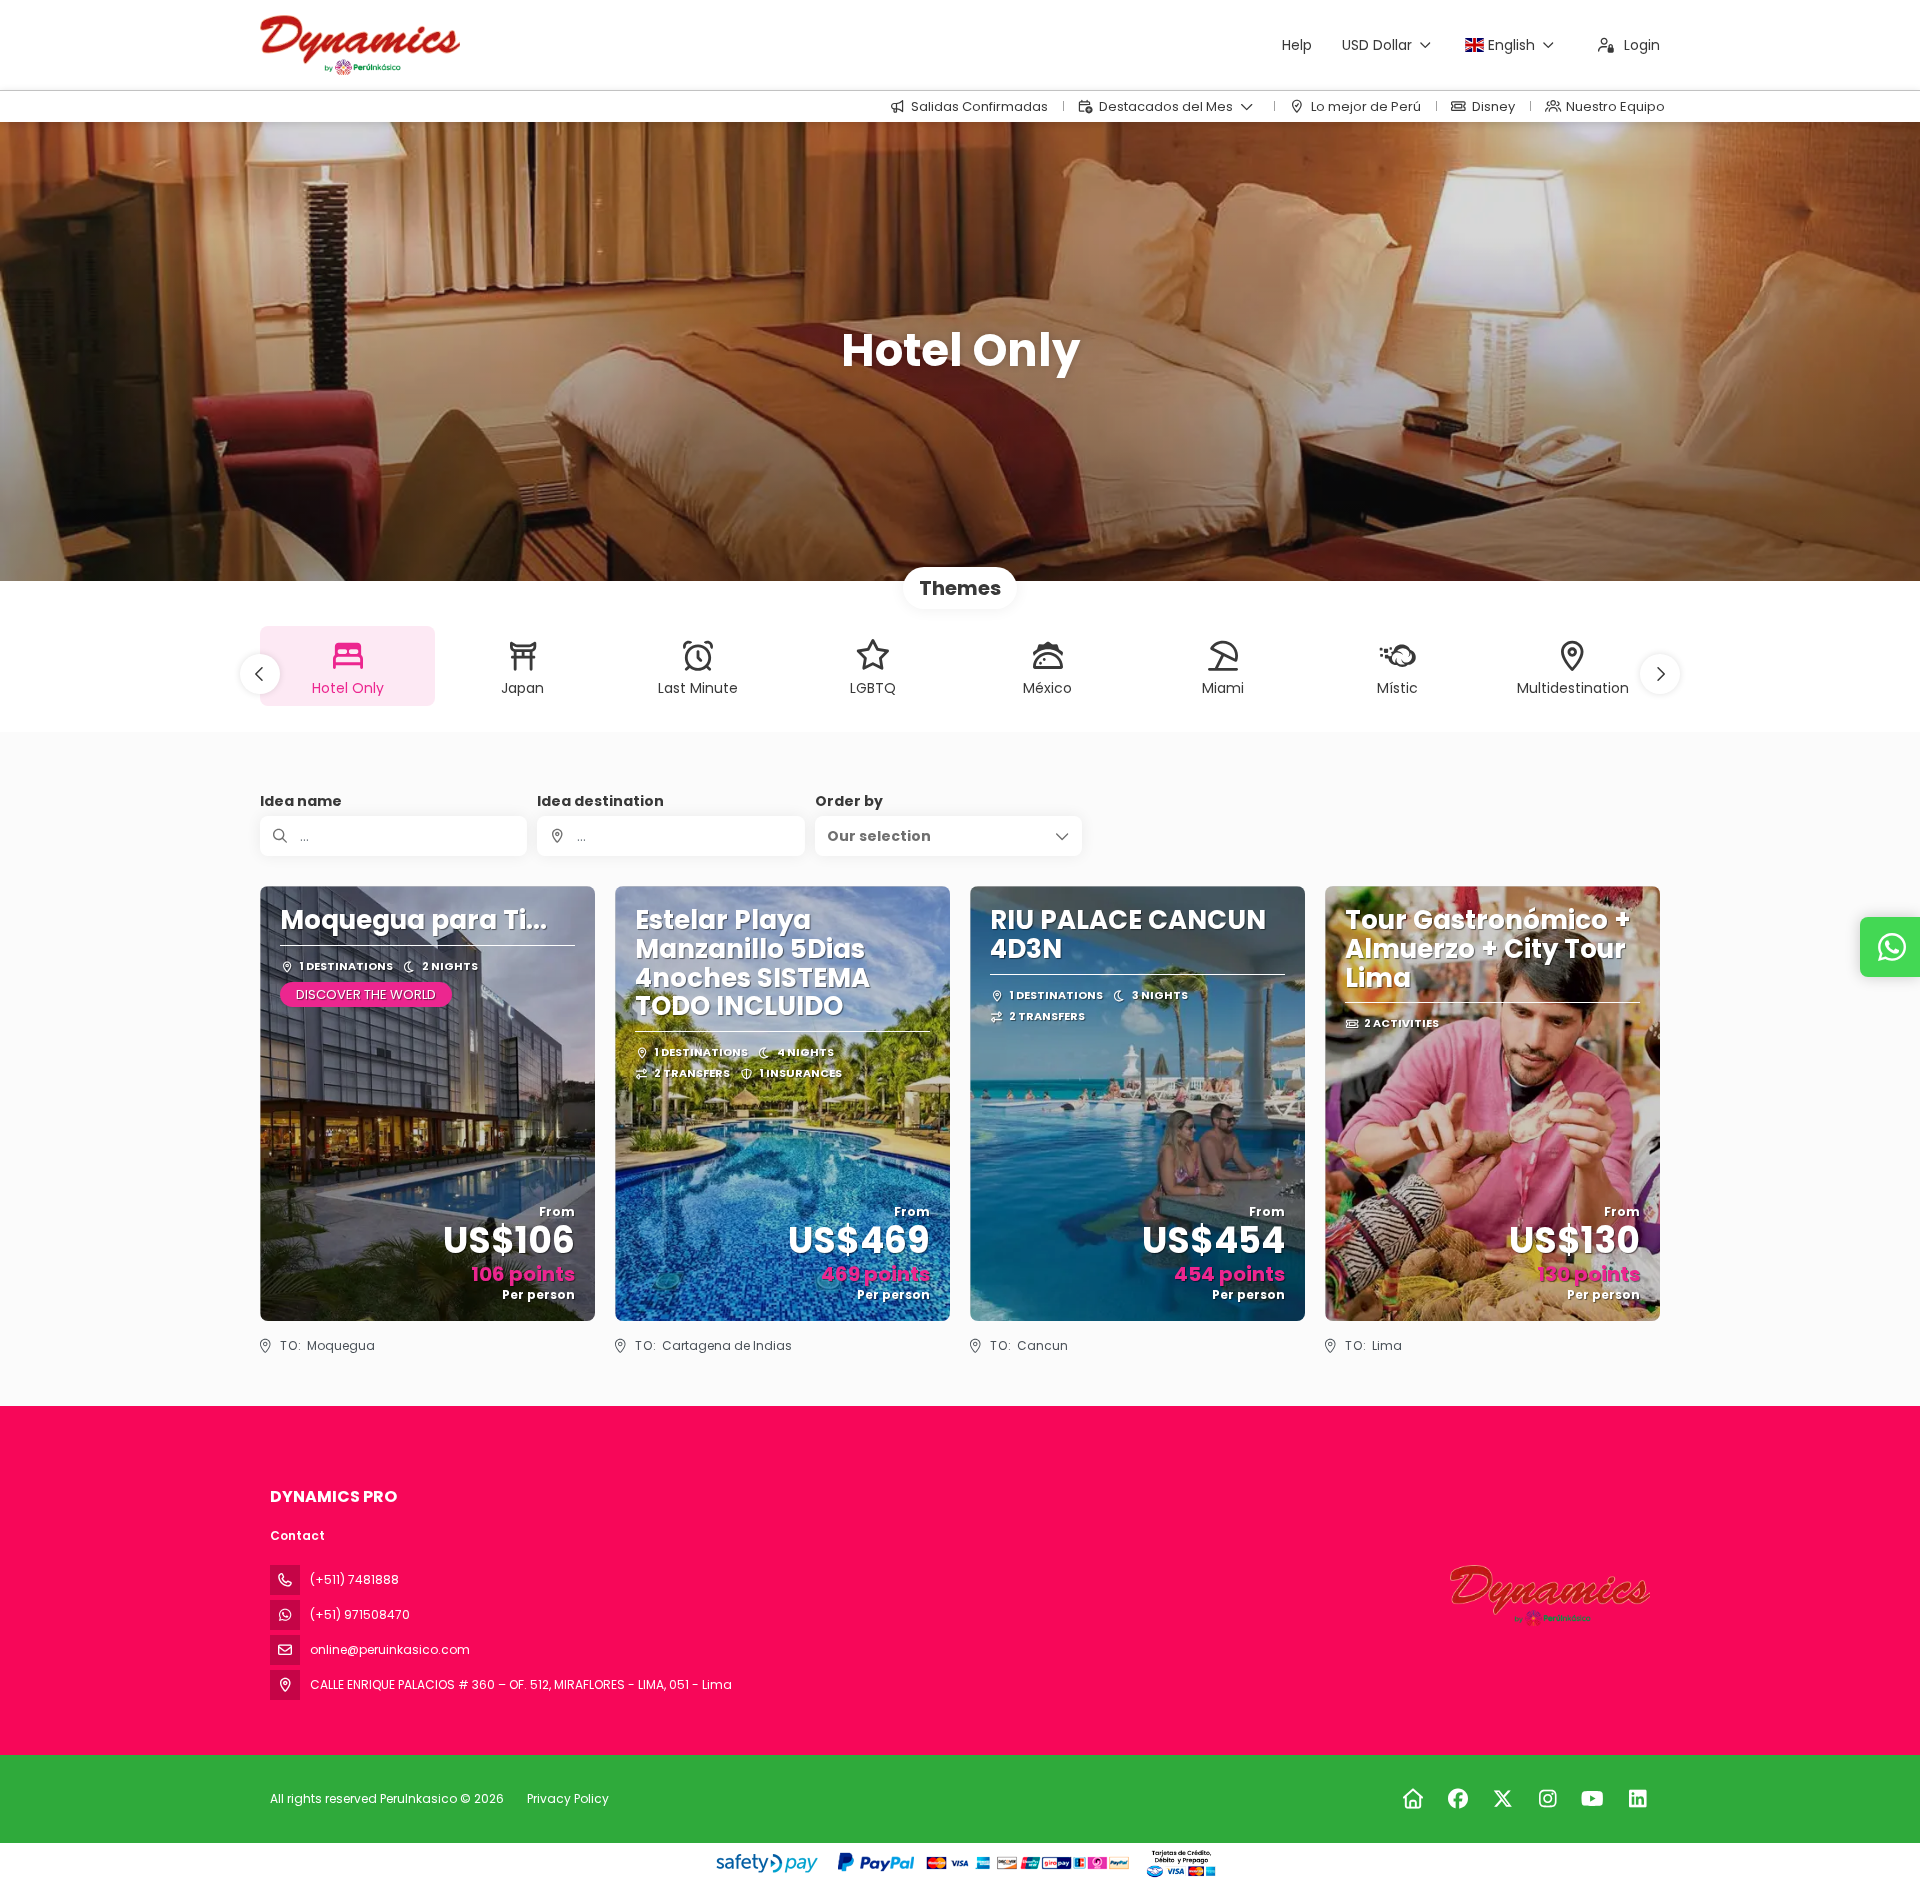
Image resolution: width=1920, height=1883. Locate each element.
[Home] (1412, 1799)
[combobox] (670, 836)
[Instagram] (1547, 1799)
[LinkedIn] (1637, 1799)
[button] (260, 674)
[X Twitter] (1502, 1799)
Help (1297, 45)
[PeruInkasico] (1548, 1595)
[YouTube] (1592, 1799)
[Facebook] (1457, 1799)
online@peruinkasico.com (390, 1649)
